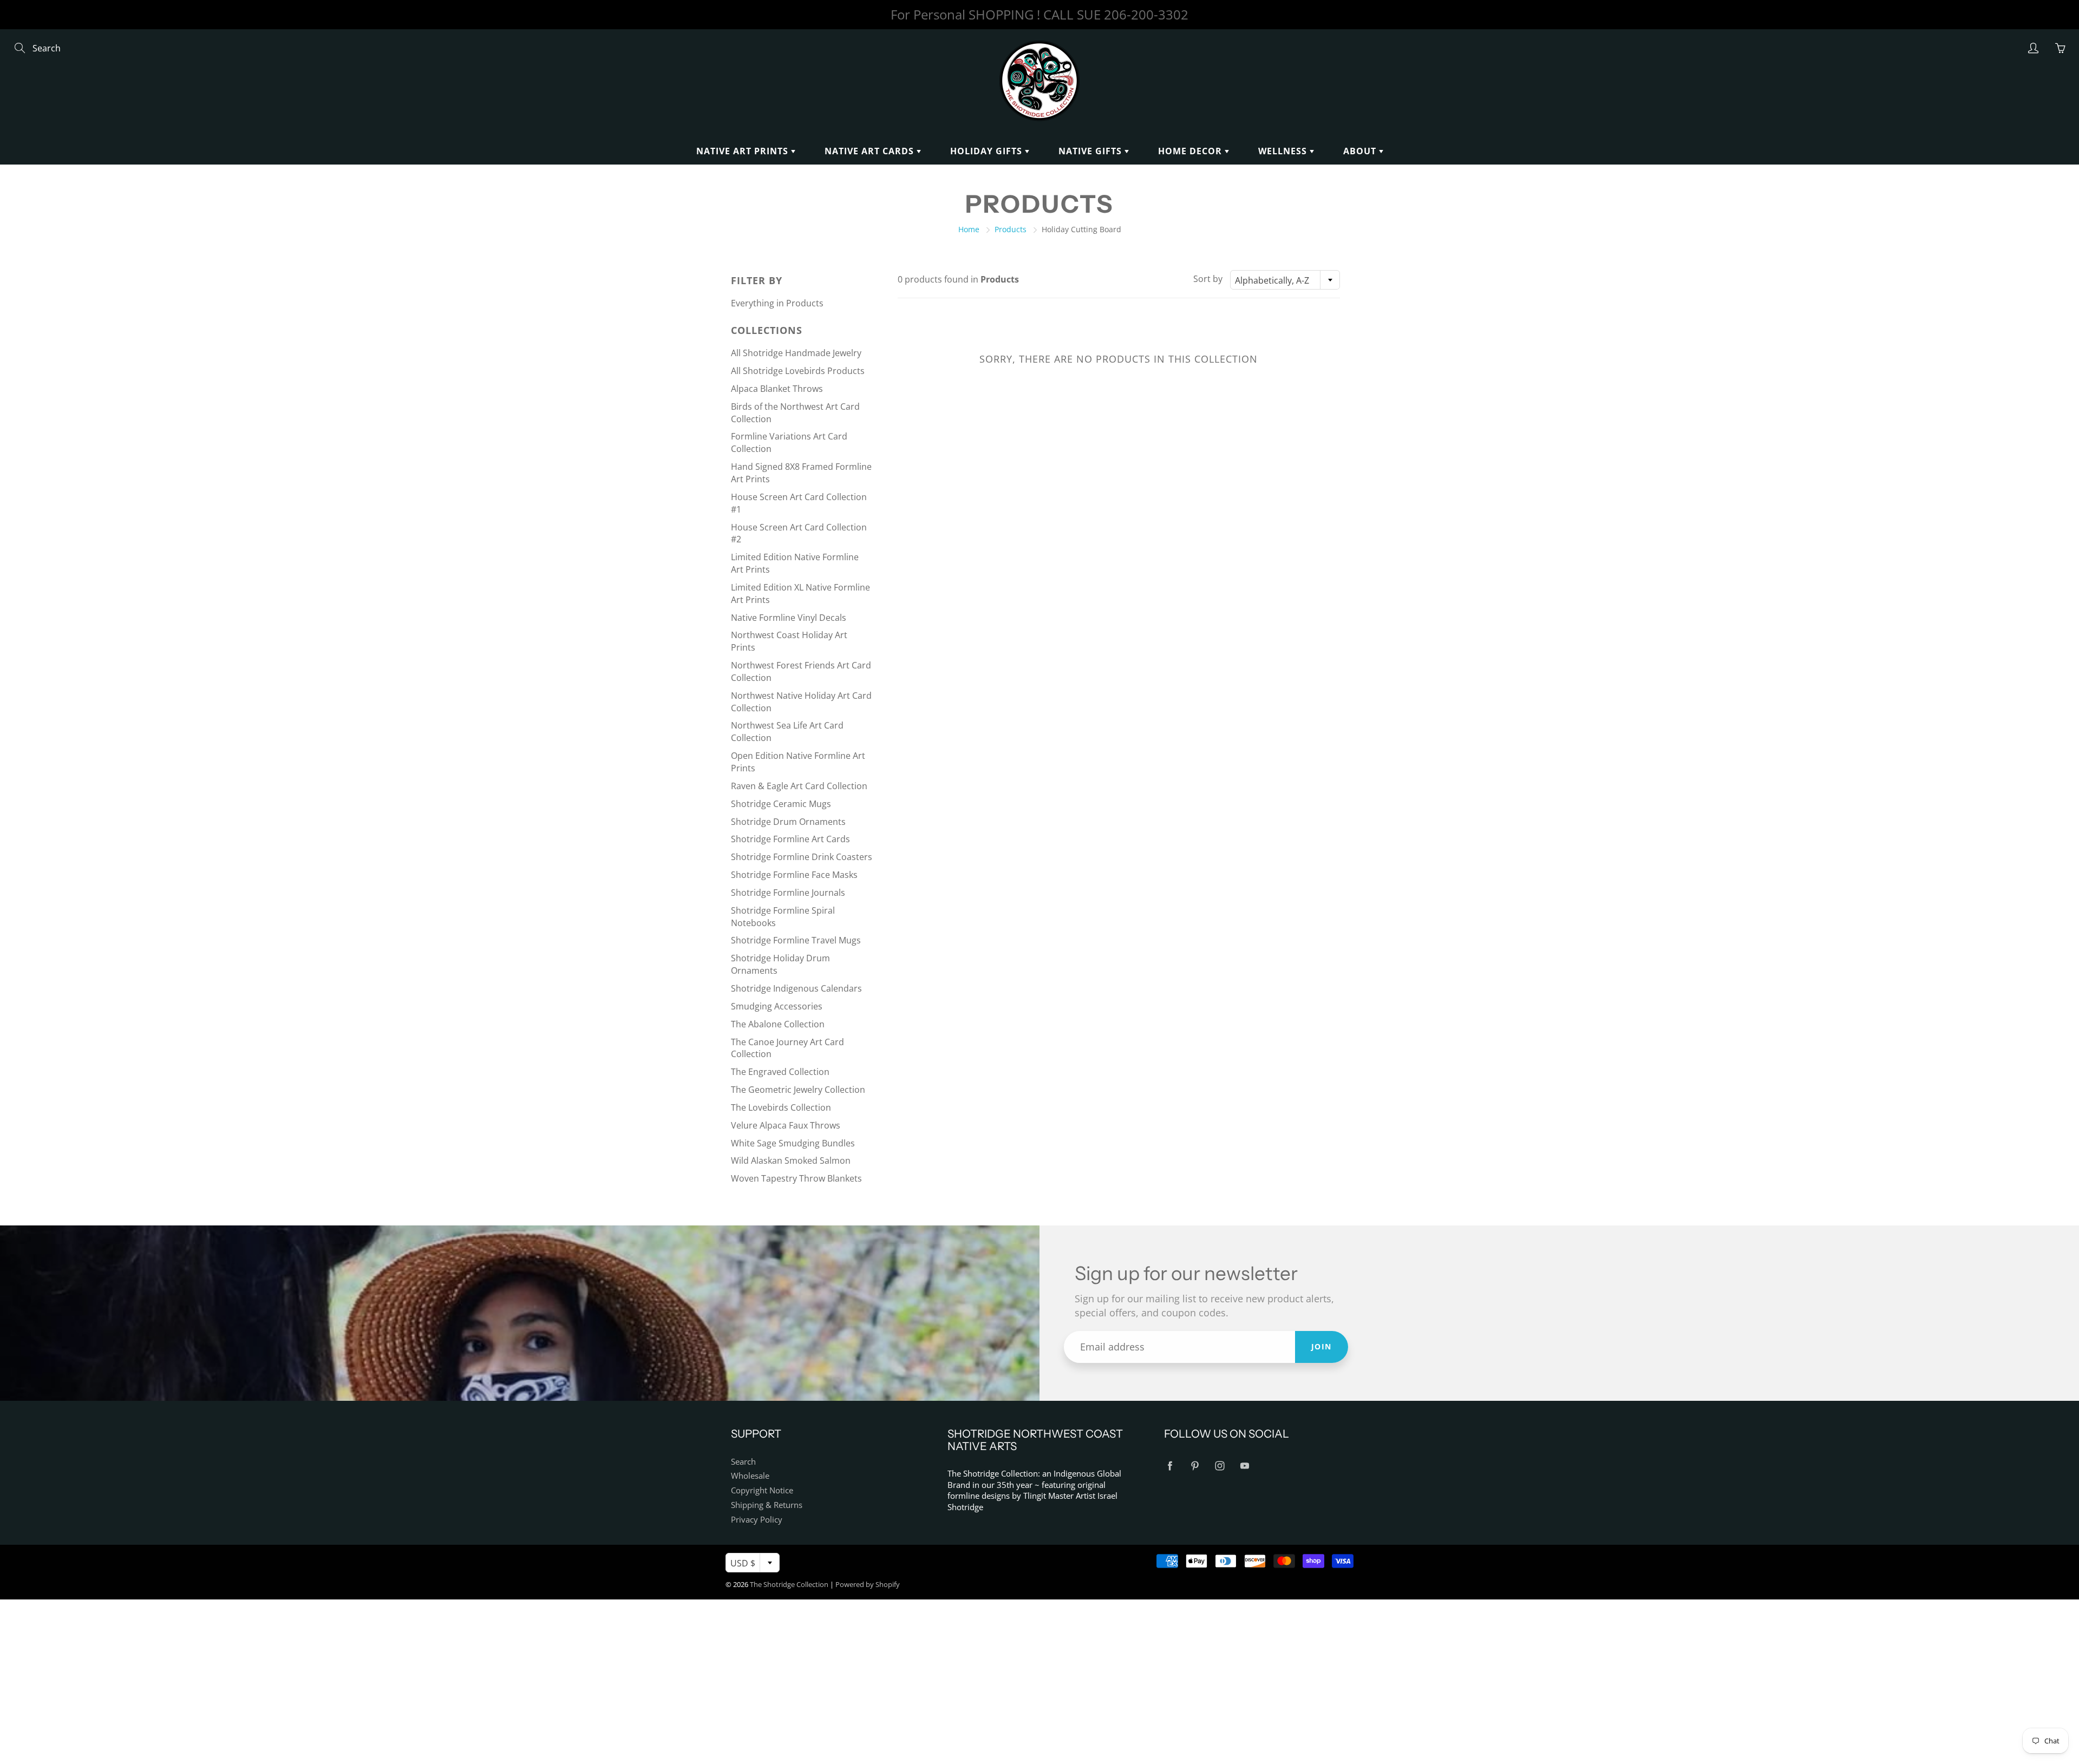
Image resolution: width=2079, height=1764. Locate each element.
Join (1322, 1346)
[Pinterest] (1195, 1466)
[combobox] (1285, 280)
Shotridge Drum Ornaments (788, 822)
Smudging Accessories (777, 1006)
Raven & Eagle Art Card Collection (799, 786)
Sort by (1208, 279)
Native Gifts (1091, 151)
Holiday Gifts (988, 151)
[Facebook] (1170, 1466)
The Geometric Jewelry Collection (798, 1090)
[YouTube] (1244, 1466)
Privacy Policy (757, 1520)
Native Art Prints (744, 151)
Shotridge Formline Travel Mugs (796, 940)
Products (1011, 229)
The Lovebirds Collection (781, 1107)
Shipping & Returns (767, 1505)
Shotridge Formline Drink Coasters (802, 857)
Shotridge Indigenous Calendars (796, 988)
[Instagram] (1220, 1466)
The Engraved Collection (780, 1072)
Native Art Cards (871, 151)
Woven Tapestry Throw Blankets (796, 1178)
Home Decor (1191, 151)
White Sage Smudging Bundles (793, 1143)
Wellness (1284, 151)
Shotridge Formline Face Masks (794, 875)
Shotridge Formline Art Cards (790, 839)
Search (743, 1462)
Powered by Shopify (868, 1584)
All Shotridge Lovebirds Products (798, 371)
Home (969, 229)
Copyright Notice (762, 1490)
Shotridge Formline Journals (788, 893)
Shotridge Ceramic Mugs (781, 804)
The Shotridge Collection (789, 1584)
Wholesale (750, 1476)
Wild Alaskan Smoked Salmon (791, 1160)
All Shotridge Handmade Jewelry (796, 353)
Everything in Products (777, 303)
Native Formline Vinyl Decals (789, 618)
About (1361, 151)
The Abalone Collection (778, 1024)
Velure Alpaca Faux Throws (786, 1125)
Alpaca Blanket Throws (777, 389)
